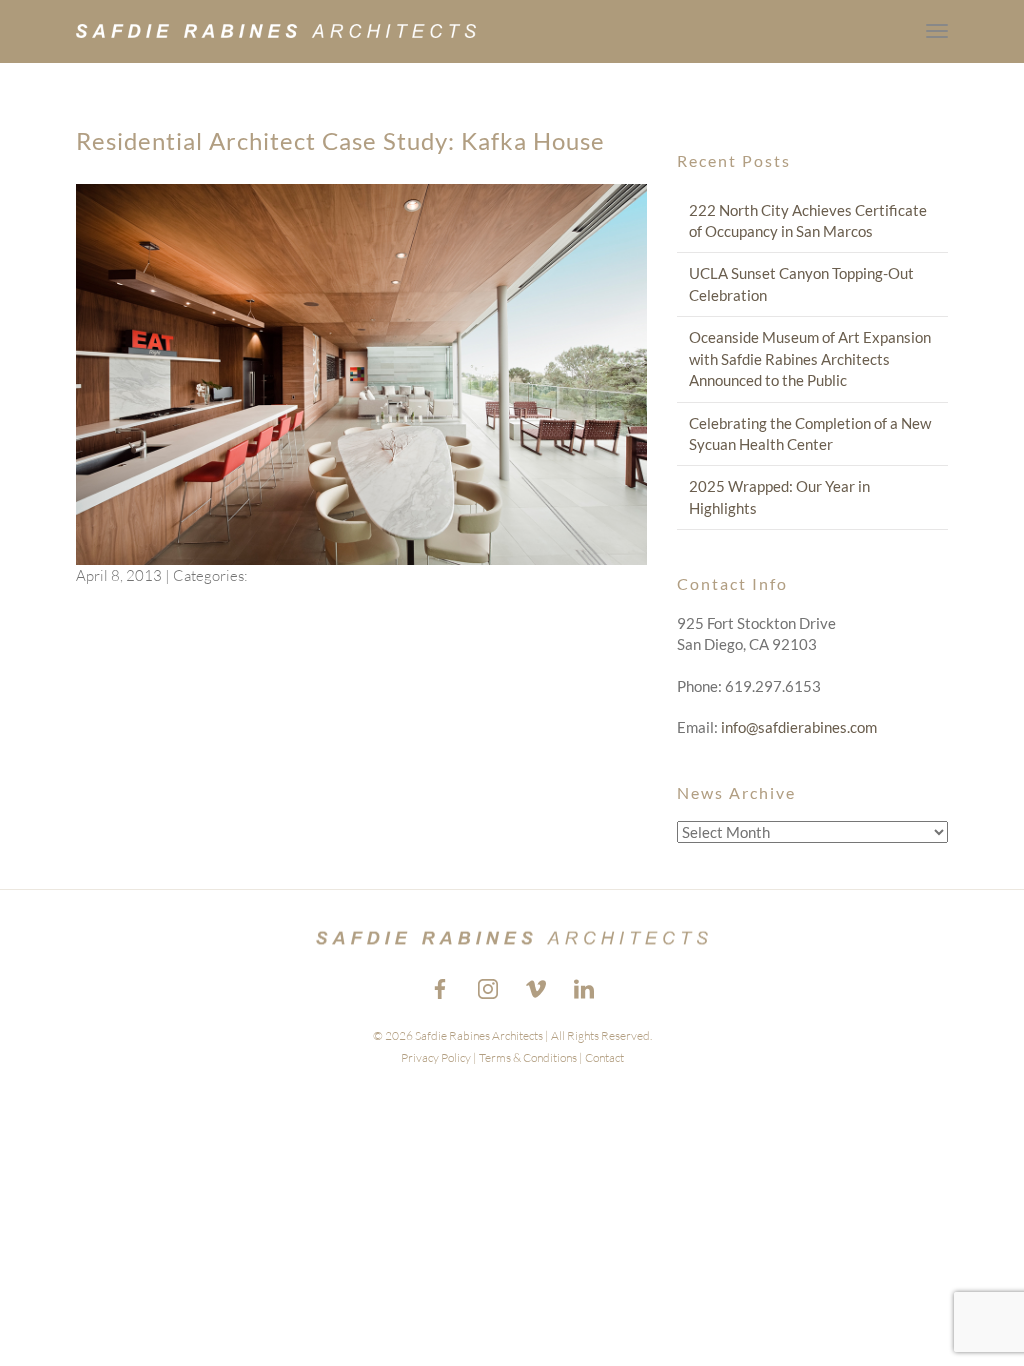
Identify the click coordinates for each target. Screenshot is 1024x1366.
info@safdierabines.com (799, 727)
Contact (604, 1057)
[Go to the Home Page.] (276, 30)
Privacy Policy (436, 1057)
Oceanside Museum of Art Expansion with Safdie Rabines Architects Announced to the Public (810, 358)
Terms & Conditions (528, 1057)
